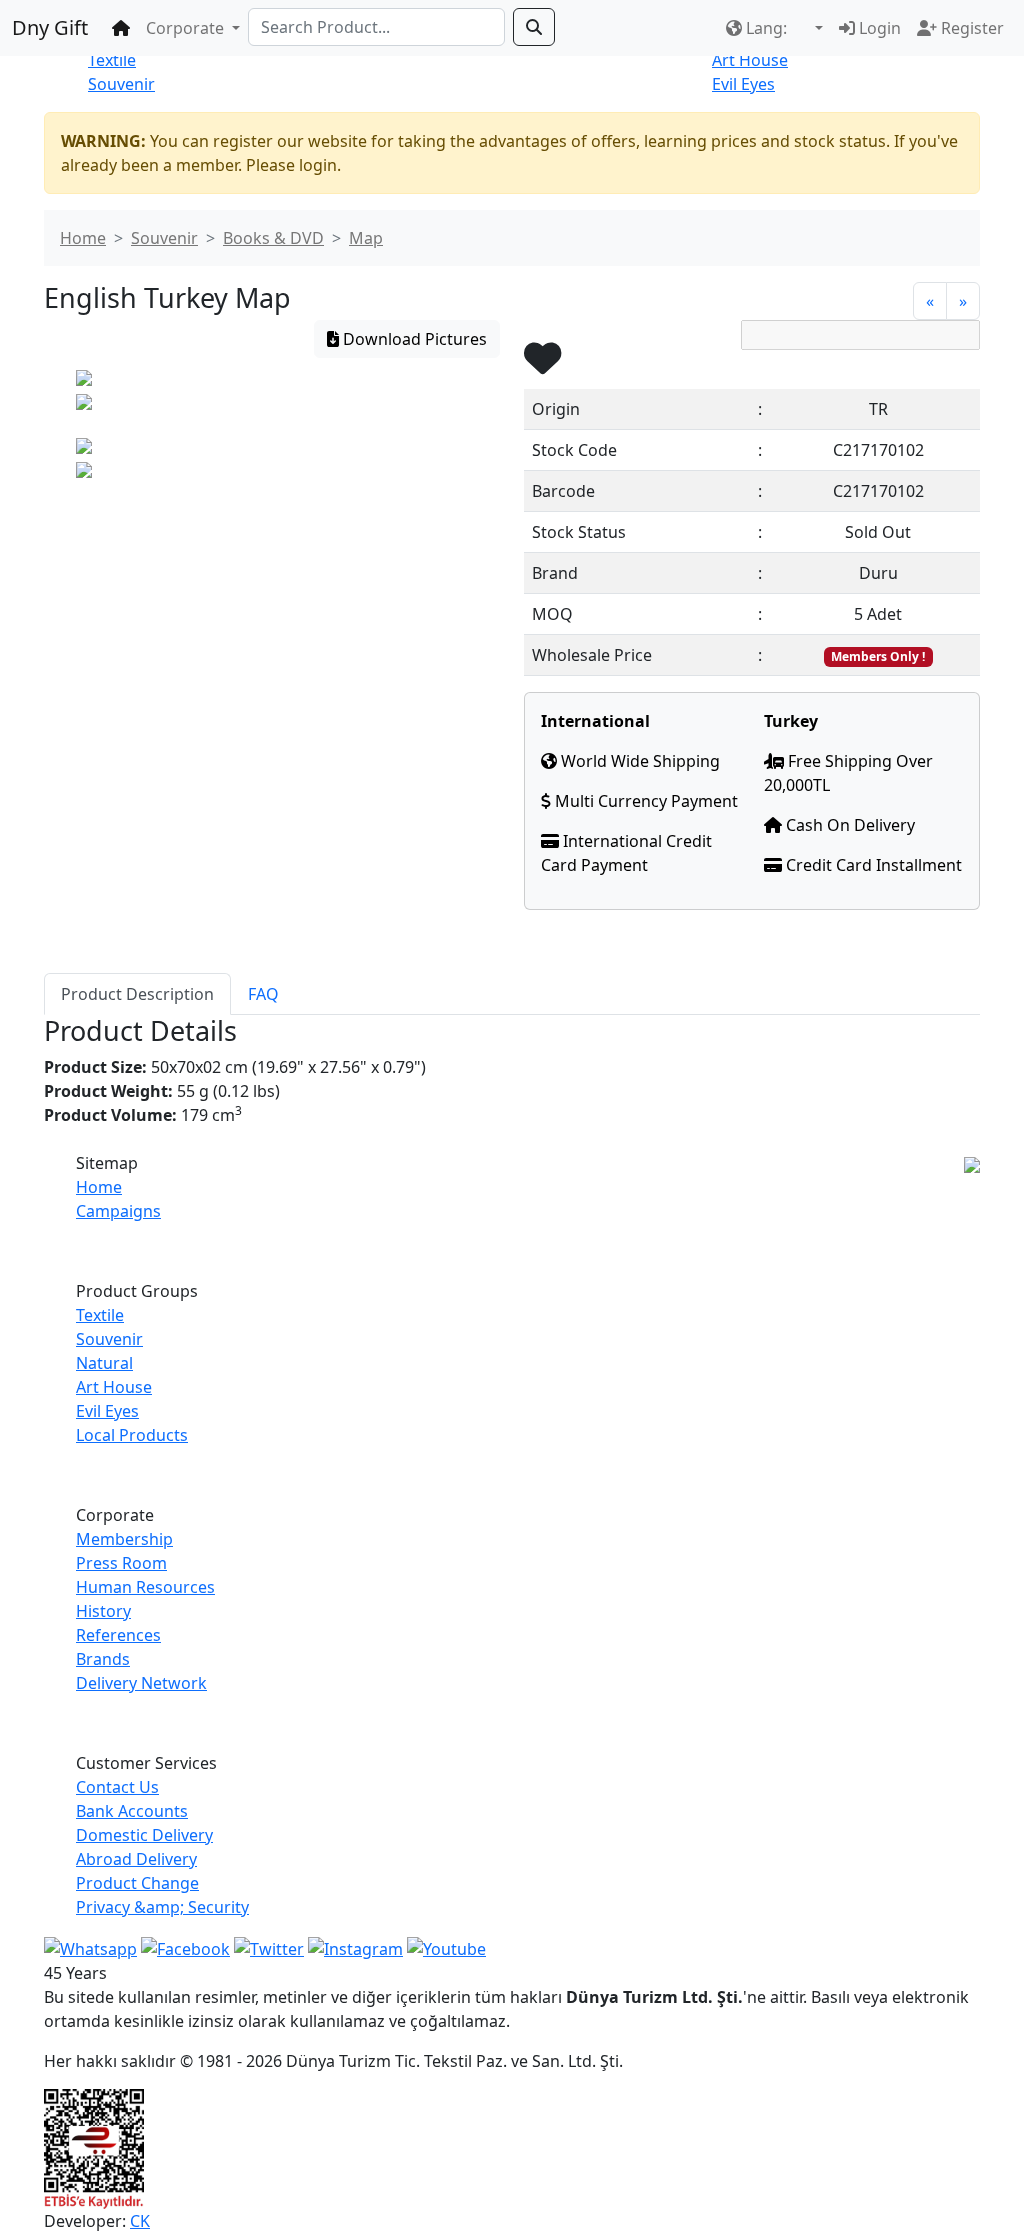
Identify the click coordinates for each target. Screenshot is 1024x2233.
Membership (124, 1539)
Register (970, 28)
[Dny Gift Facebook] (90, 1947)
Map (366, 238)
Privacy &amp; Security (162, 1907)
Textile (112, 60)
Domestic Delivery (144, 1835)
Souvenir (121, 84)
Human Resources (145, 1587)
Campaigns (118, 1211)
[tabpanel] (512, 1083)
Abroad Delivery (136, 1859)
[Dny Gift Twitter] (269, 1947)
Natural (104, 1363)
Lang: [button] (766, 28)
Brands (103, 1659)
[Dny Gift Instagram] (355, 1947)
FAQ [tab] (263, 994)
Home (83, 238)
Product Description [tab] (137, 994)
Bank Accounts (132, 1811)
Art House (750, 60)
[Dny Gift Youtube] (446, 1947)
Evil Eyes (743, 84)
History (103, 1611)
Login (878, 28)
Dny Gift (50, 27)
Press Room (121, 1563)
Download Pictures (413, 339)
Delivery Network (141, 1683)
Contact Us (117, 1787)
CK (140, 2221)
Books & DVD (273, 238)
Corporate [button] (187, 28)
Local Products (132, 1435)
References (118, 1635)
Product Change (137, 1883)
